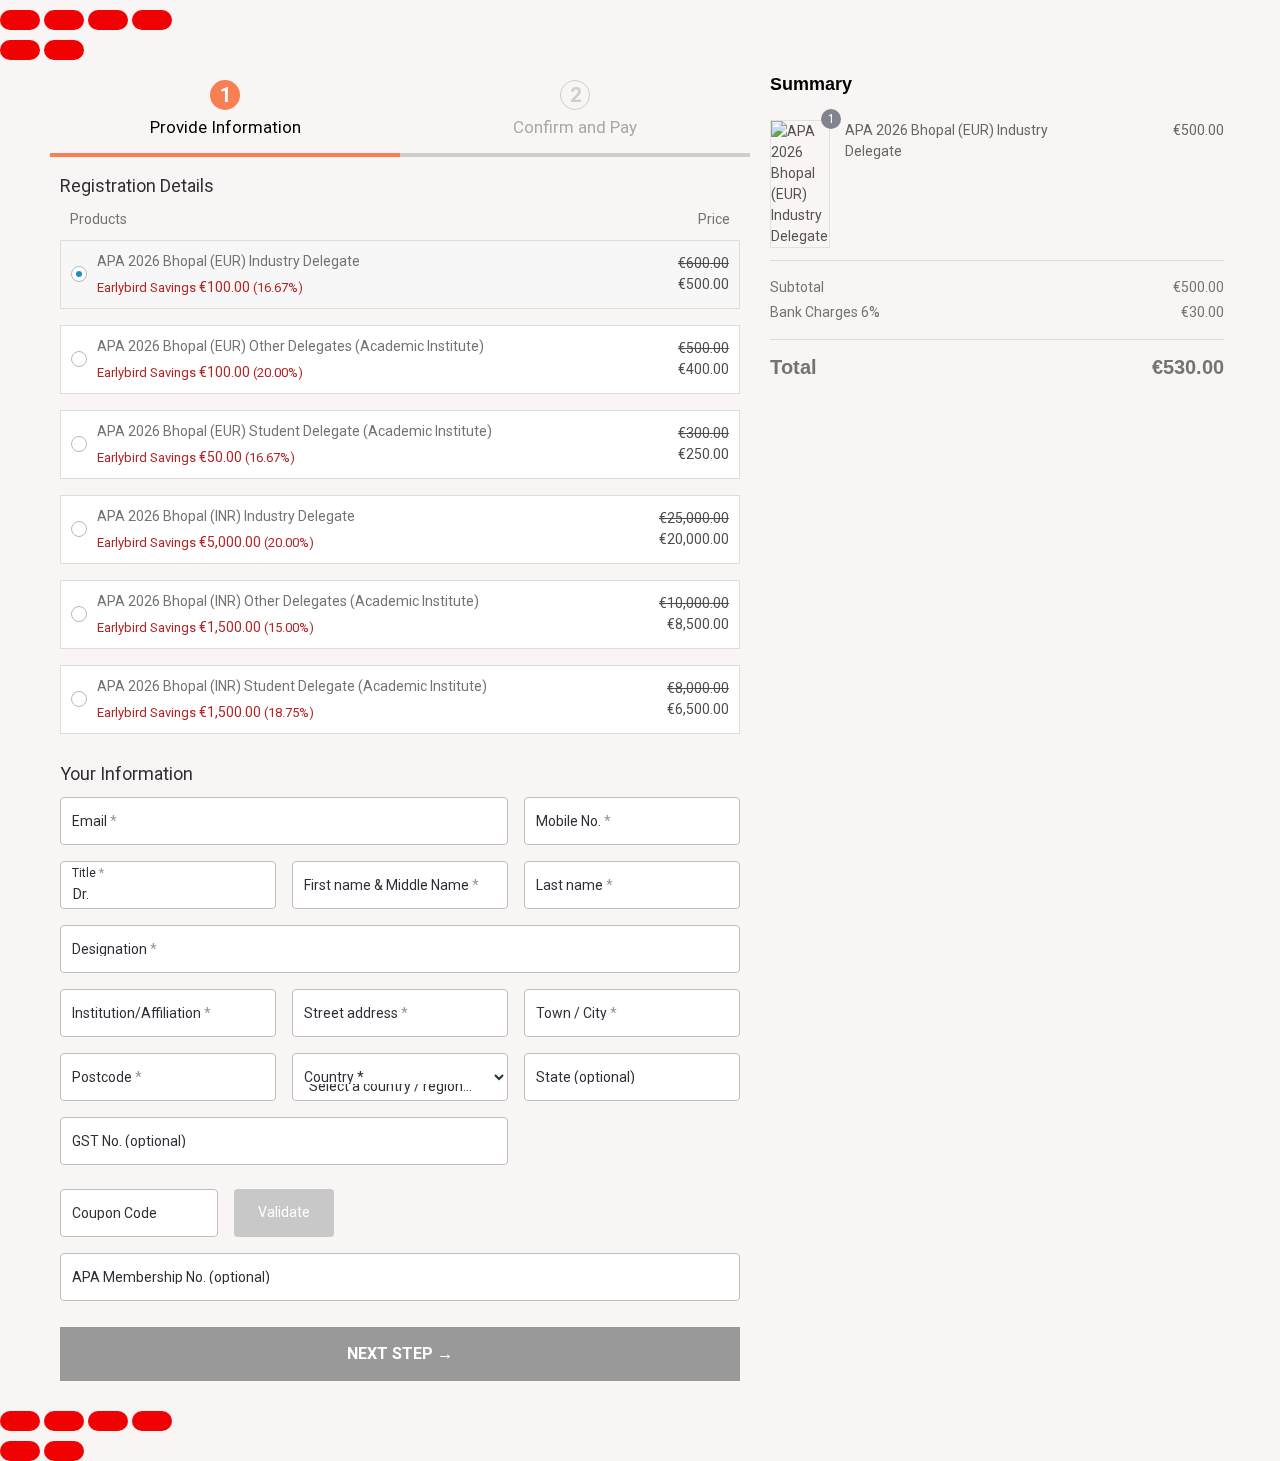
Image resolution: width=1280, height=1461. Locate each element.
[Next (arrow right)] (64, 50)
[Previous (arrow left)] (20, 50)
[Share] (108, 20)
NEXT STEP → (400, 1353)
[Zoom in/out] (20, 20)
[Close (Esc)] (152, 20)
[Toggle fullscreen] (64, 20)
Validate (284, 1212)
